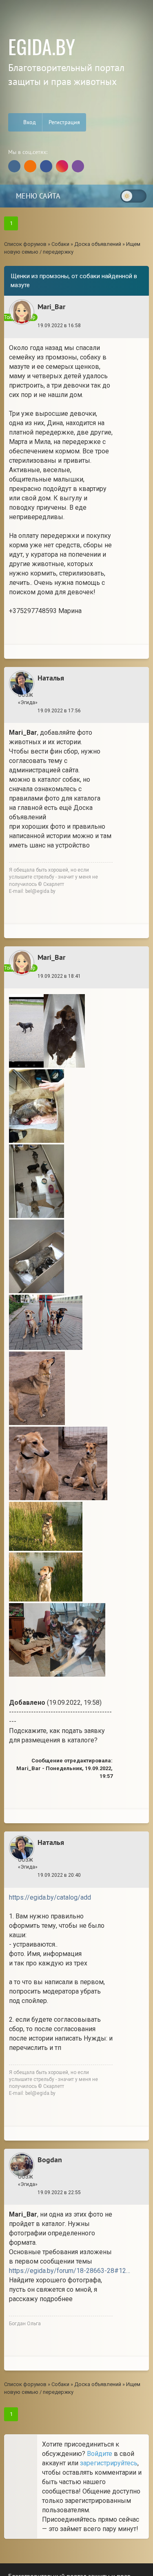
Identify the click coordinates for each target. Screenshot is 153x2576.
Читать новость (76, 1403)
